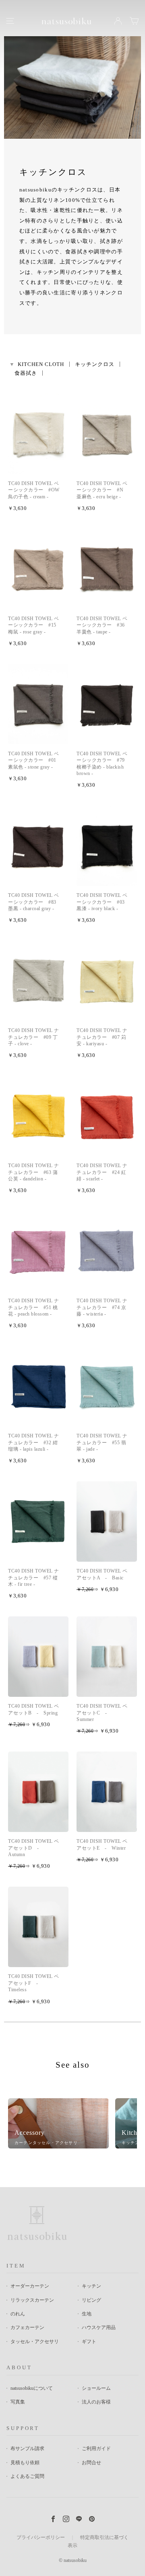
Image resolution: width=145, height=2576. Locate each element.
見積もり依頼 (25, 2463)
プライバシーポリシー (41, 2537)
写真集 (18, 2402)
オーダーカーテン (30, 2286)
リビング (91, 2300)
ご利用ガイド (96, 2449)
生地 (87, 2314)
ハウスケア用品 (99, 2327)
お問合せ (91, 2463)
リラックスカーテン (32, 2300)
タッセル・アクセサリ (35, 2342)
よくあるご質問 (27, 2476)
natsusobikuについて (32, 2388)
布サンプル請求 (27, 2449)
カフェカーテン (27, 2327)
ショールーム (96, 2388)
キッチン (91, 2286)
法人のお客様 (96, 2402)
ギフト (89, 2342)
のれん (18, 2314)
